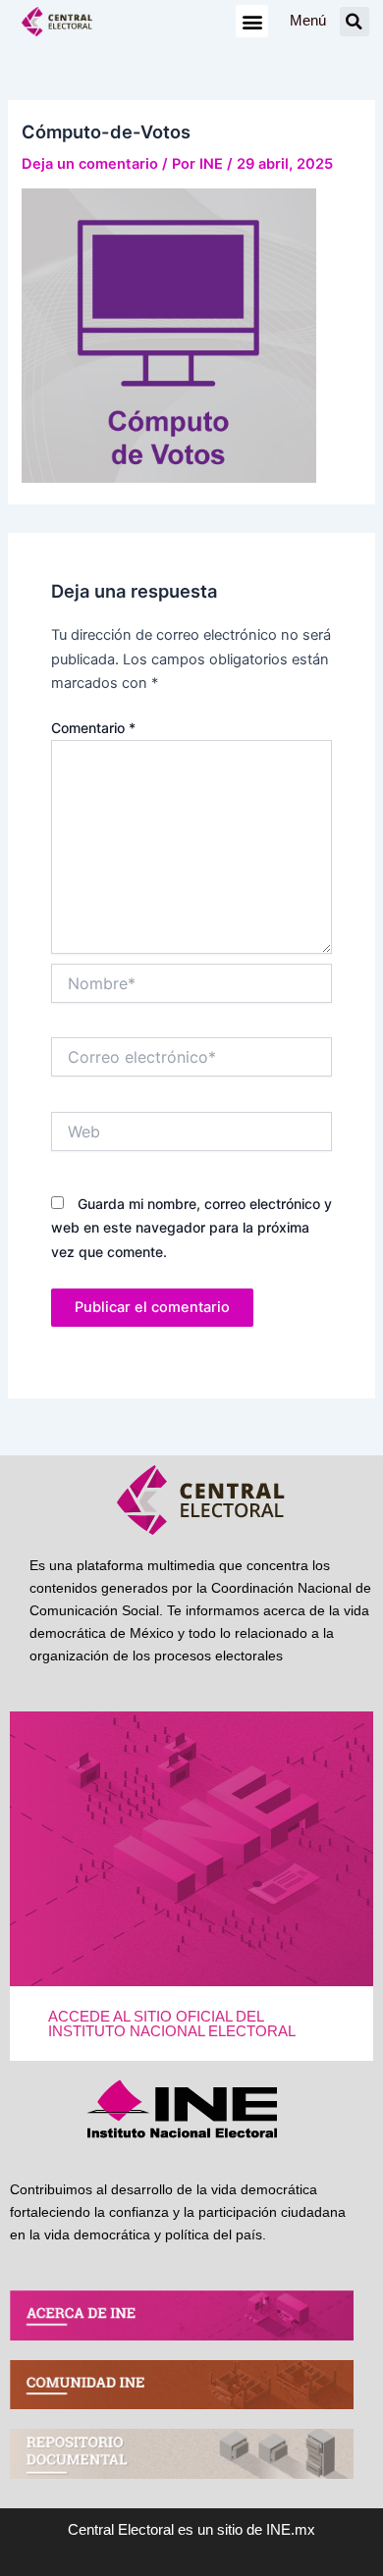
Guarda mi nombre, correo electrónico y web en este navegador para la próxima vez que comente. (191, 1227)
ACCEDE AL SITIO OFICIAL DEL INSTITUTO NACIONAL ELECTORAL (172, 2024)
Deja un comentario (90, 164)
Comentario (93, 728)
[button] (252, 21)
